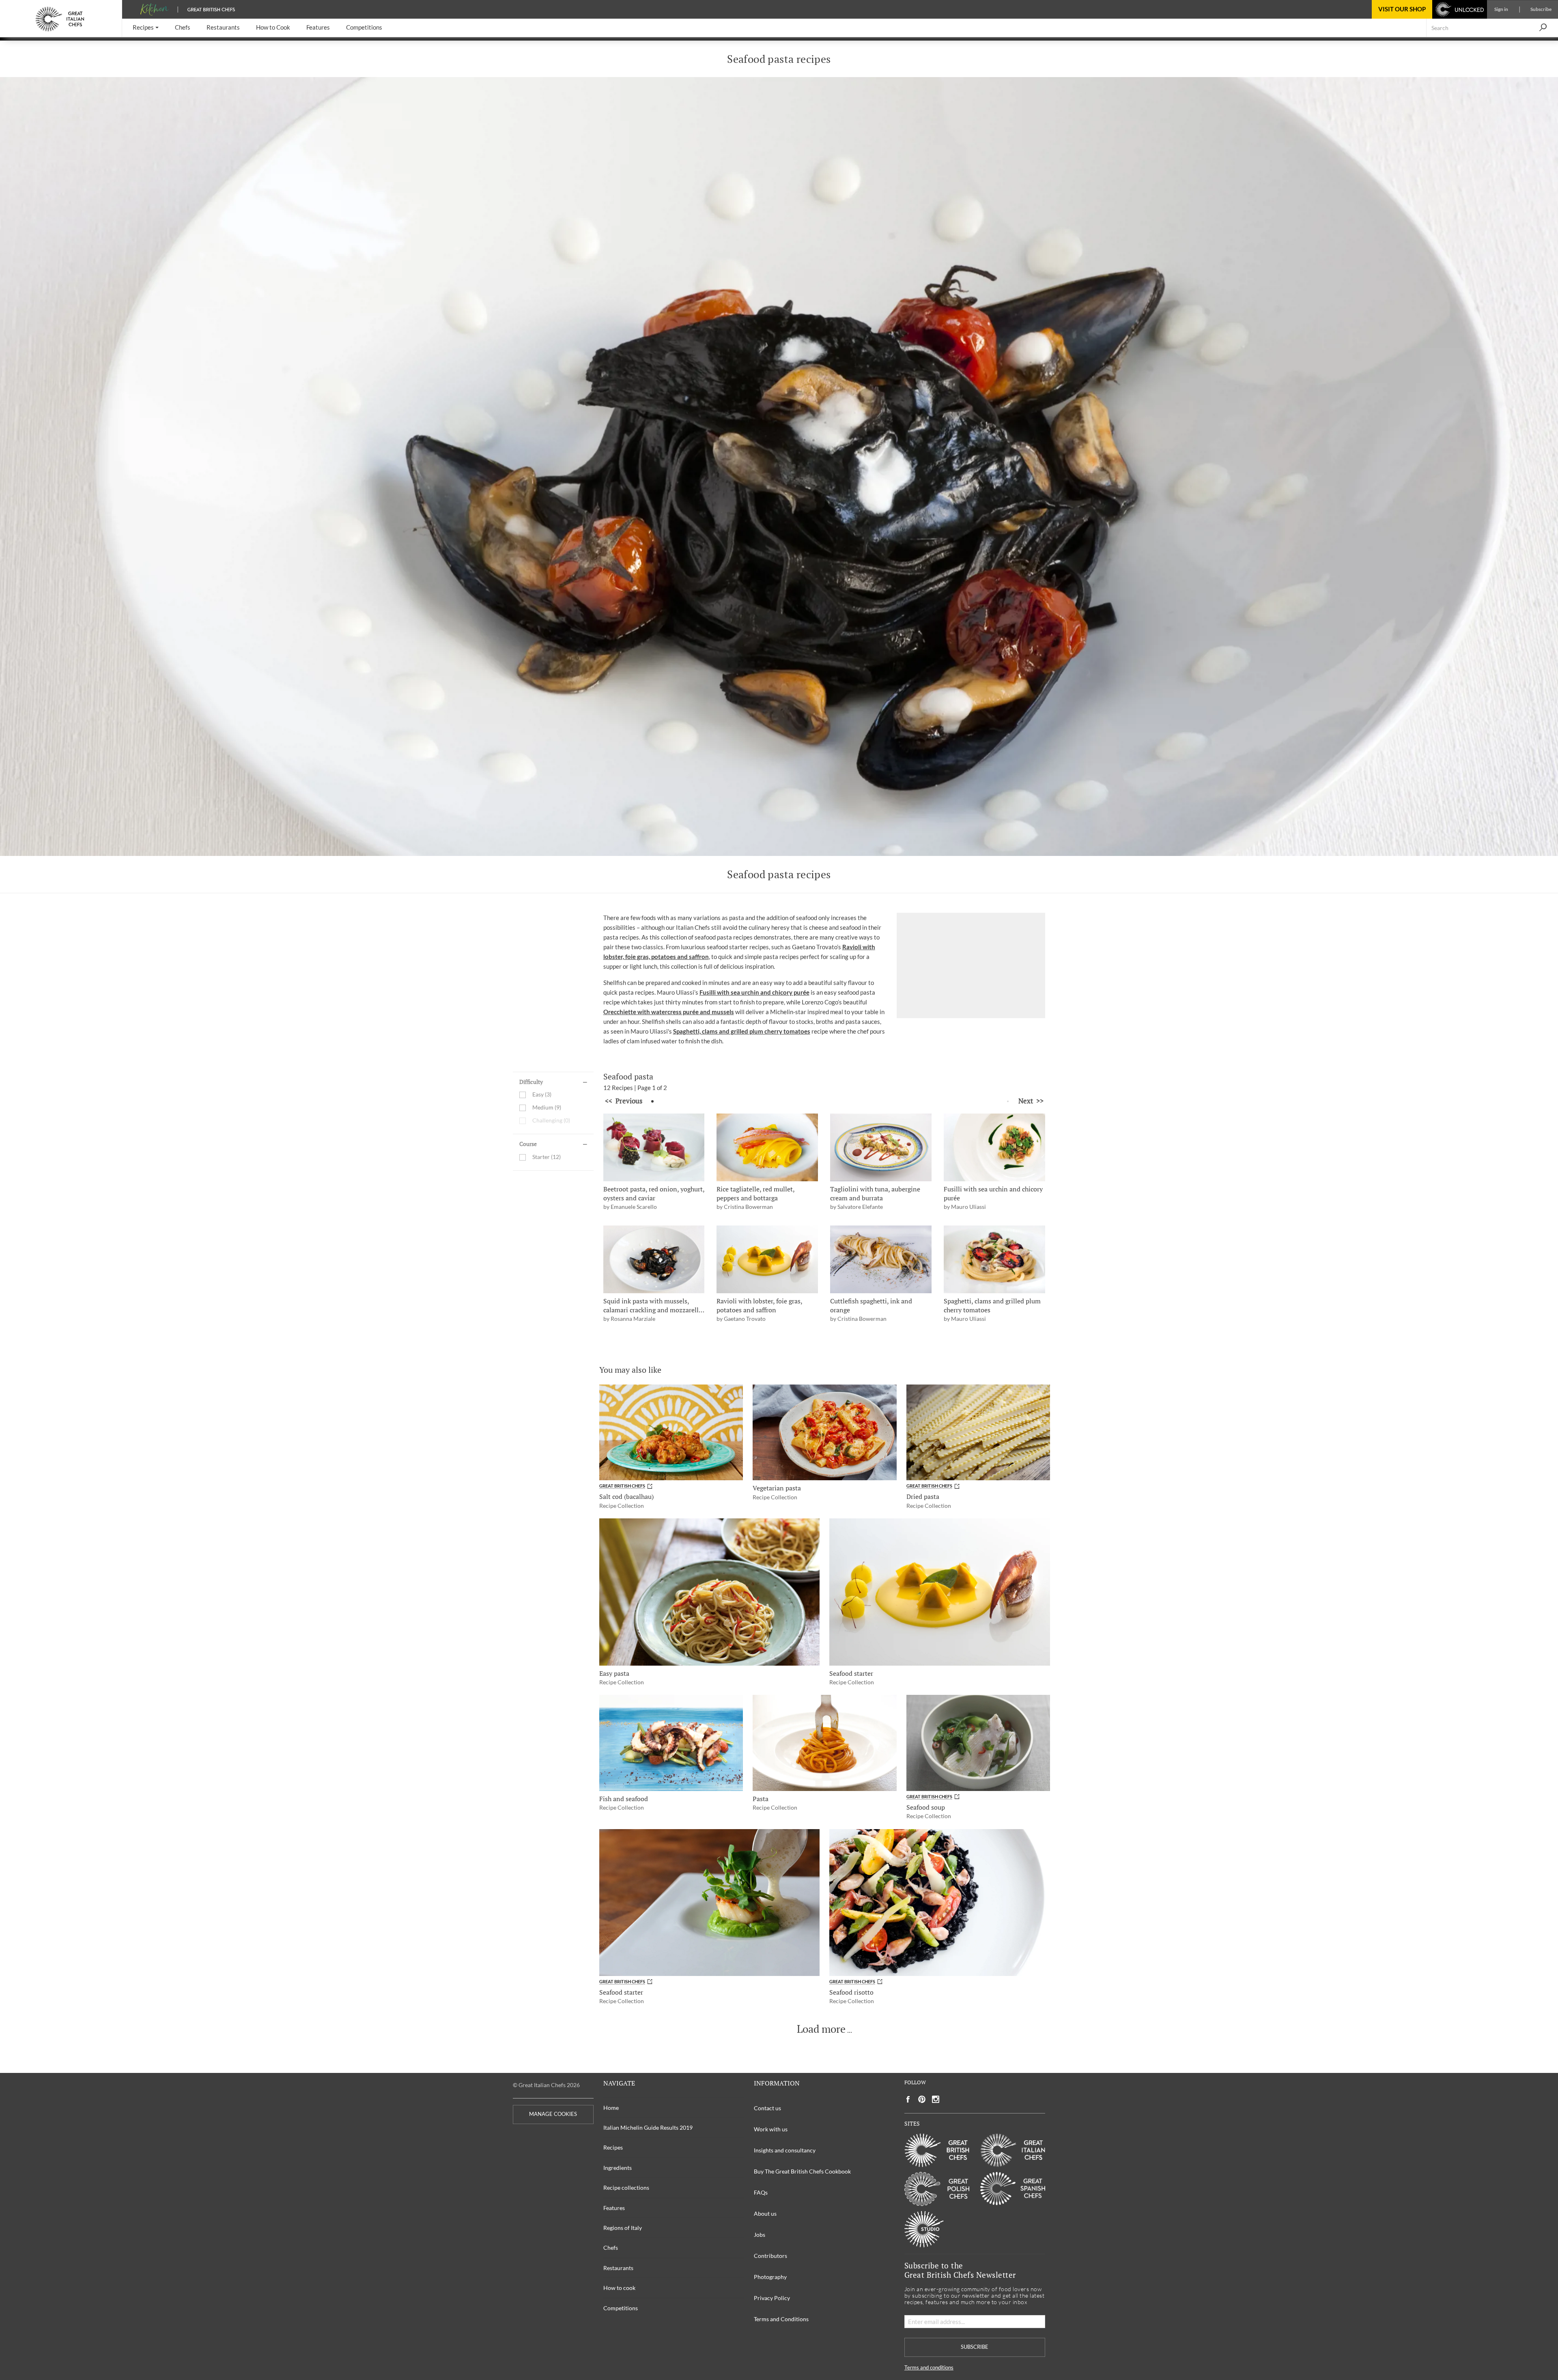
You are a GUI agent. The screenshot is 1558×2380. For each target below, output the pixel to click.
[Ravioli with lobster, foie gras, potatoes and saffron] (767, 1259)
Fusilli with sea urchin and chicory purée (754, 992)
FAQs (761, 2192)
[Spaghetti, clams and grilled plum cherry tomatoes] (994, 1259)
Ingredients (618, 2168)
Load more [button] (821, 2029)
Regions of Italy (623, 2228)
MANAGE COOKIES (553, 2114)
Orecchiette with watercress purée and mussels (669, 1012)
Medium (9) (547, 1108)
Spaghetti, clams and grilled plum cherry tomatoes (742, 1031)
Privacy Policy (772, 2298)
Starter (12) (547, 1157)
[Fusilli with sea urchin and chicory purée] (994, 1147)
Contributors (770, 2256)
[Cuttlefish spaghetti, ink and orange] (881, 1259)
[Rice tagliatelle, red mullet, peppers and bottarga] (767, 1147)
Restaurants (618, 2268)
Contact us (767, 2108)
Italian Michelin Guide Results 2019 (648, 2127)
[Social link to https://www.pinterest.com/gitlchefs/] (922, 2099)
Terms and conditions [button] (929, 2368)
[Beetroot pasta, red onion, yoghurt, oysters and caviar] (654, 1147)
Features (614, 2208)
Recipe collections (626, 2188)
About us (765, 2213)
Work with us (771, 2129)
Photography (770, 2277)
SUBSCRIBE (975, 2347)
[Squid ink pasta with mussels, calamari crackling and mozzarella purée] (654, 1259)
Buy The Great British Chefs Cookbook (802, 2171)
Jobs (760, 2235)
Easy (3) (542, 1095)
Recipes (613, 2147)
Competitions (621, 2308)
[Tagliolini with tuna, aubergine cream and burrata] (881, 1147)
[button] (146, 28)
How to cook (619, 2288)
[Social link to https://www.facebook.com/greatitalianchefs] (908, 2099)
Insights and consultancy (785, 2150)
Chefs (611, 2248)
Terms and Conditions (781, 2319)
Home (611, 2108)
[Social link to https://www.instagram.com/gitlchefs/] (936, 2099)
